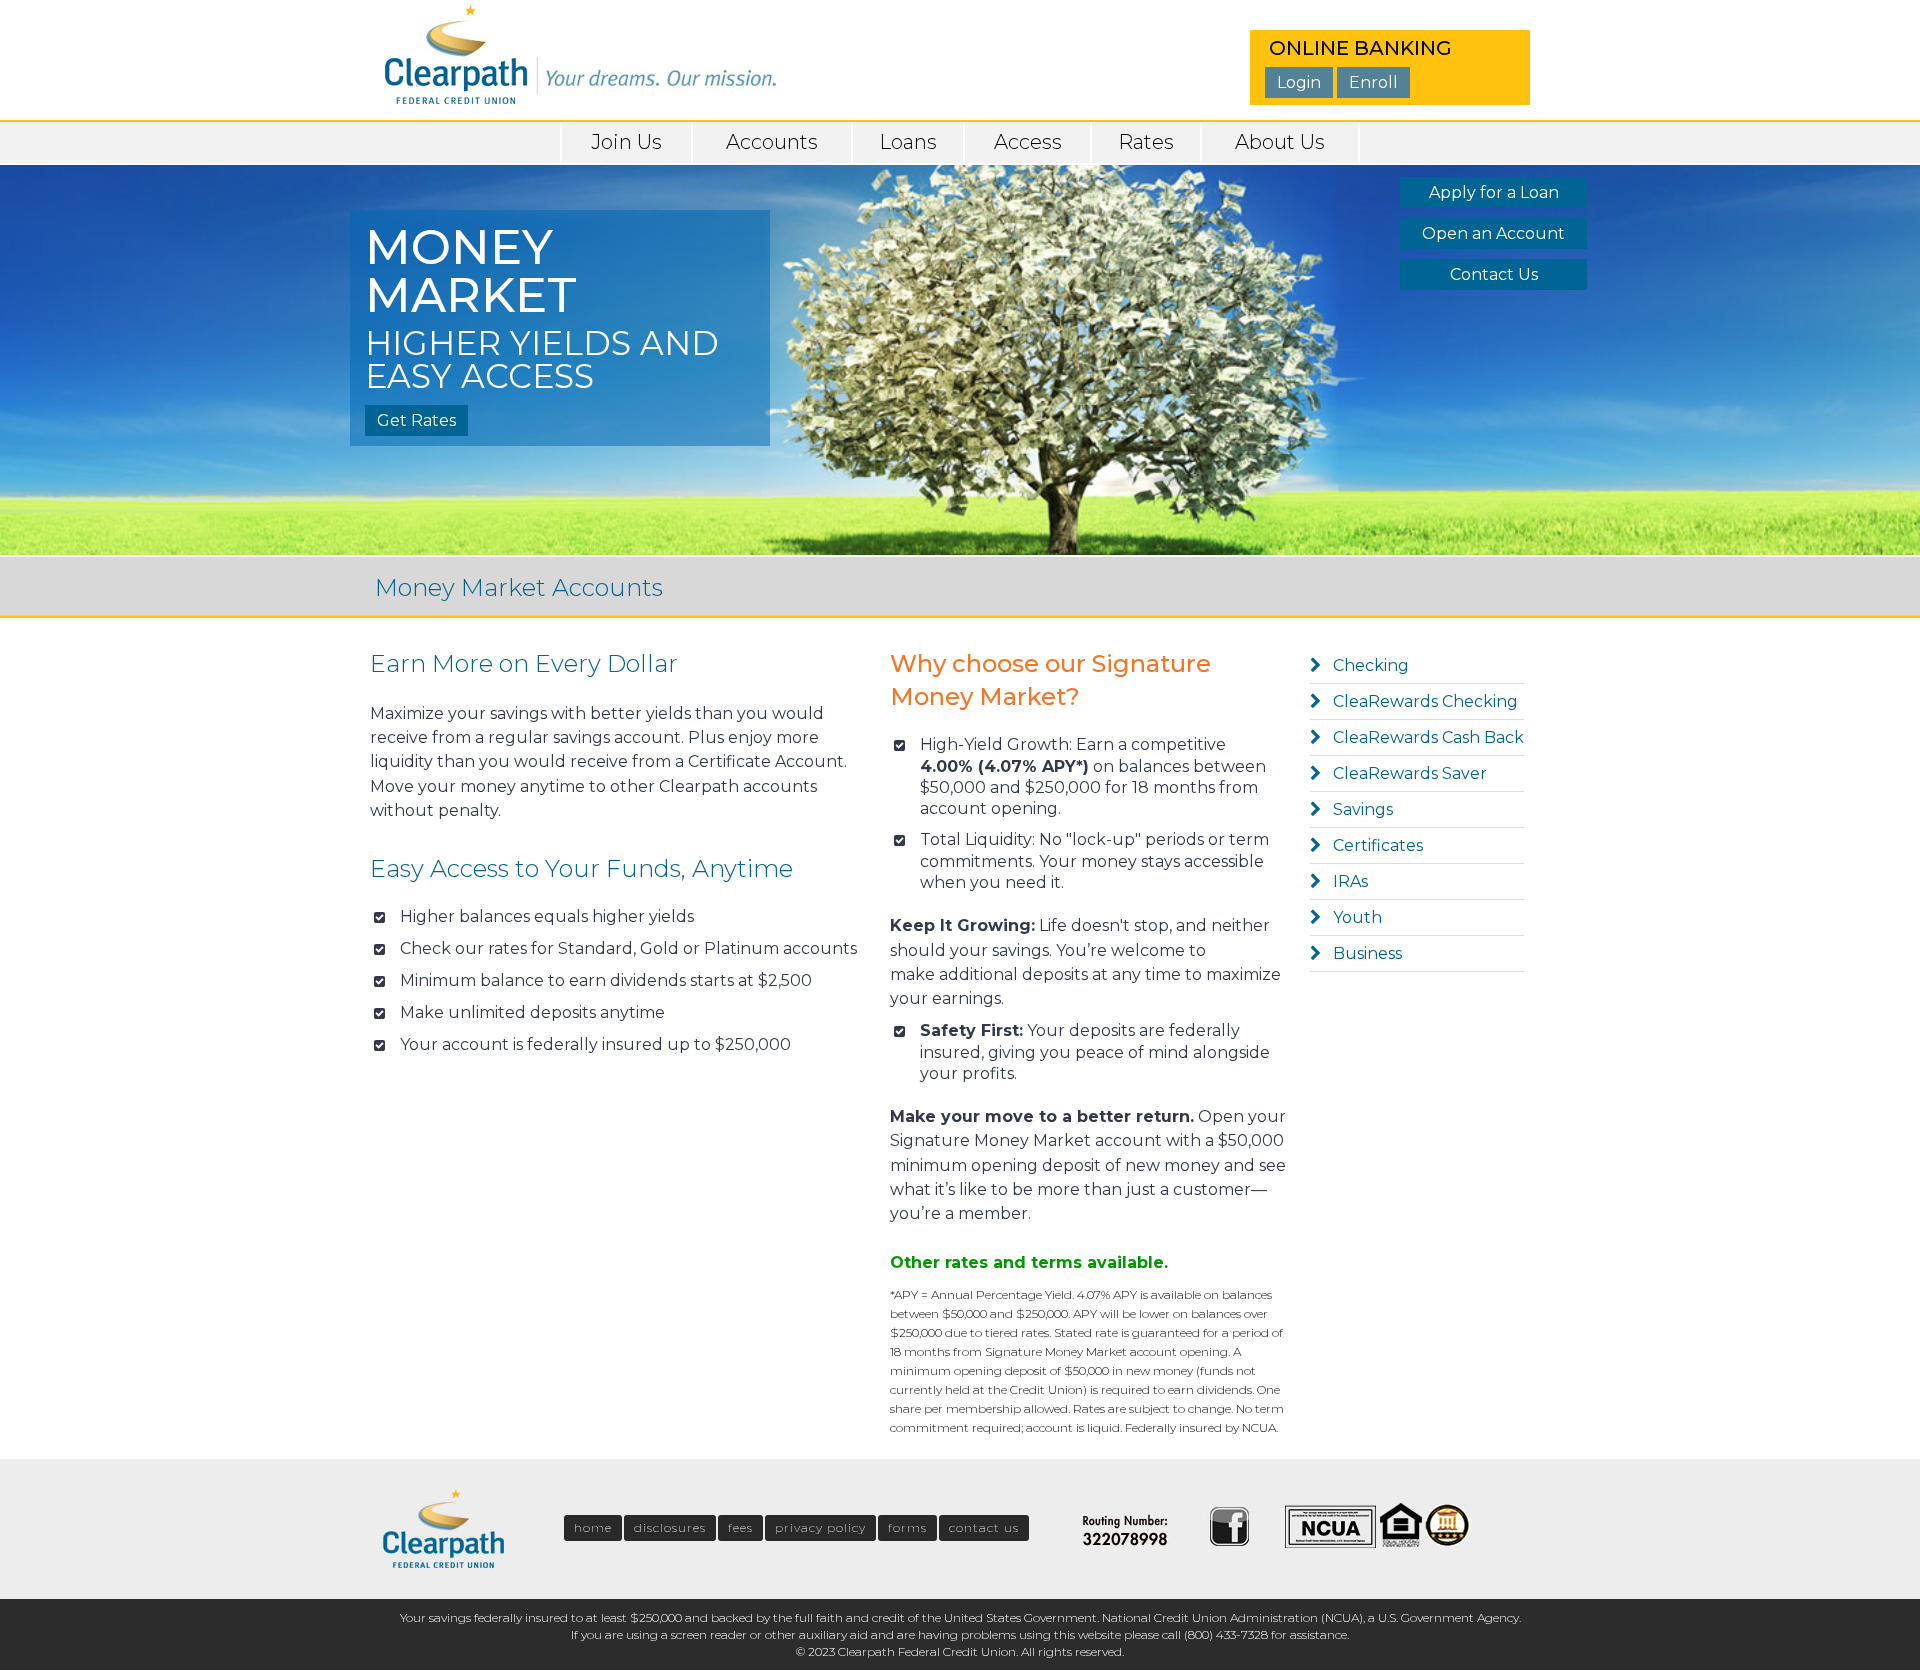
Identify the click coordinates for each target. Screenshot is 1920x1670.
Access (1028, 142)
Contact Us (1494, 274)
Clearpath (580, 50)
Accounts (772, 142)
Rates (1146, 142)
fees (740, 1527)
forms (907, 1527)
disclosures (670, 1527)
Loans (908, 142)
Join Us (626, 142)
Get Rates (416, 420)
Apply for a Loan (1494, 192)
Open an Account (1493, 233)
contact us (984, 1527)
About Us (1280, 142)
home (593, 1527)
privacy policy (820, 1527)
